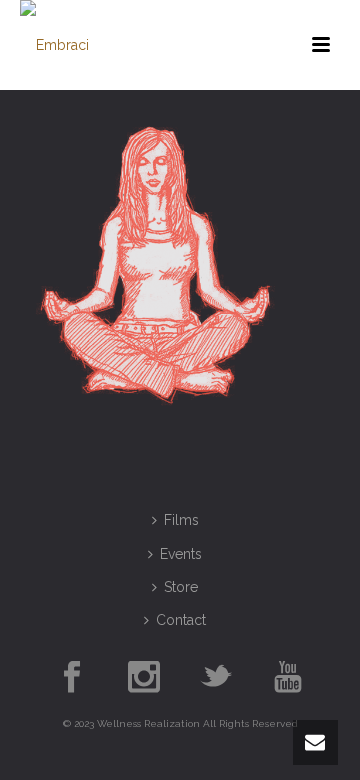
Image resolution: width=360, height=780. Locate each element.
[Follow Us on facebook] (72, 678)
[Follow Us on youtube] (288, 678)
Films (181, 520)
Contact (181, 620)
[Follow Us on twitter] (216, 678)
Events (181, 554)
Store (181, 587)
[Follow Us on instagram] (144, 678)
